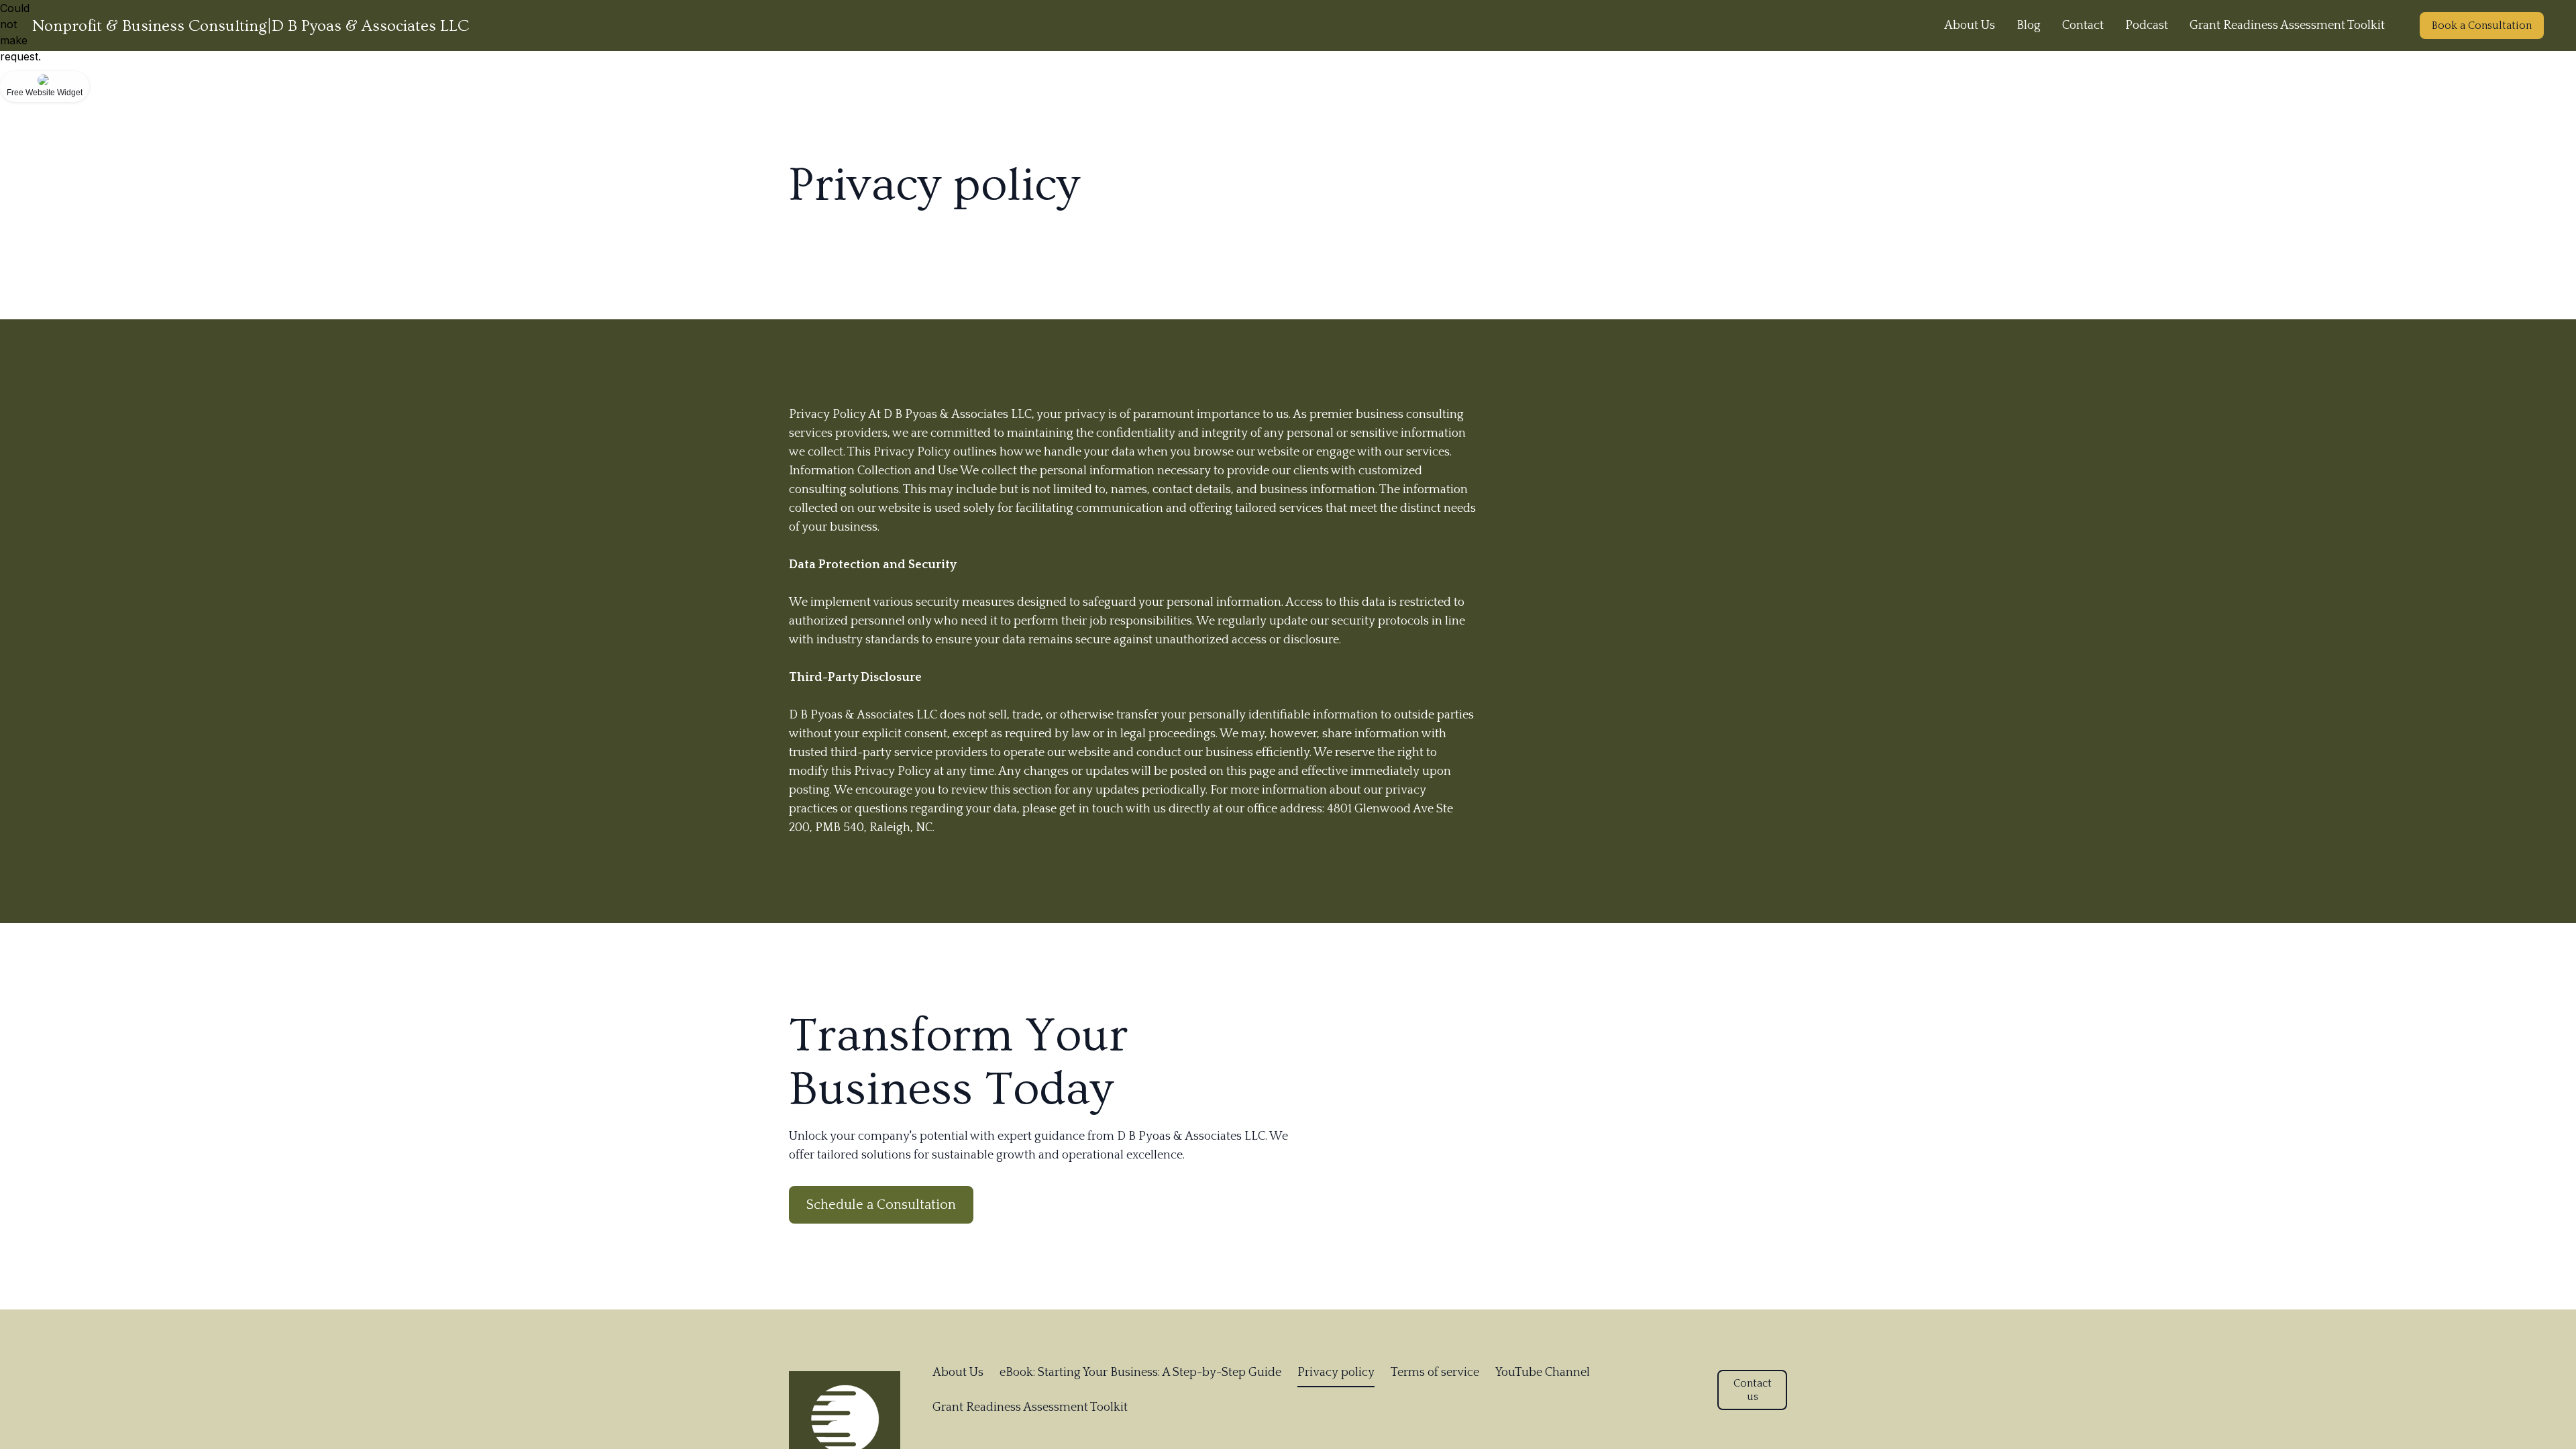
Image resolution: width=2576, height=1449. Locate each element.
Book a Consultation (2482, 25)
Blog (2029, 25)
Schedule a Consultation (881, 1205)
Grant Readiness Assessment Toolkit (2287, 25)
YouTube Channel (1543, 1373)
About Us (1970, 25)
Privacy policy (1336, 1373)
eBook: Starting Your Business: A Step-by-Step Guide (1140, 1373)
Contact (2083, 25)
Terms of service (1435, 1373)
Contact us (1753, 1390)
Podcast (2147, 25)
